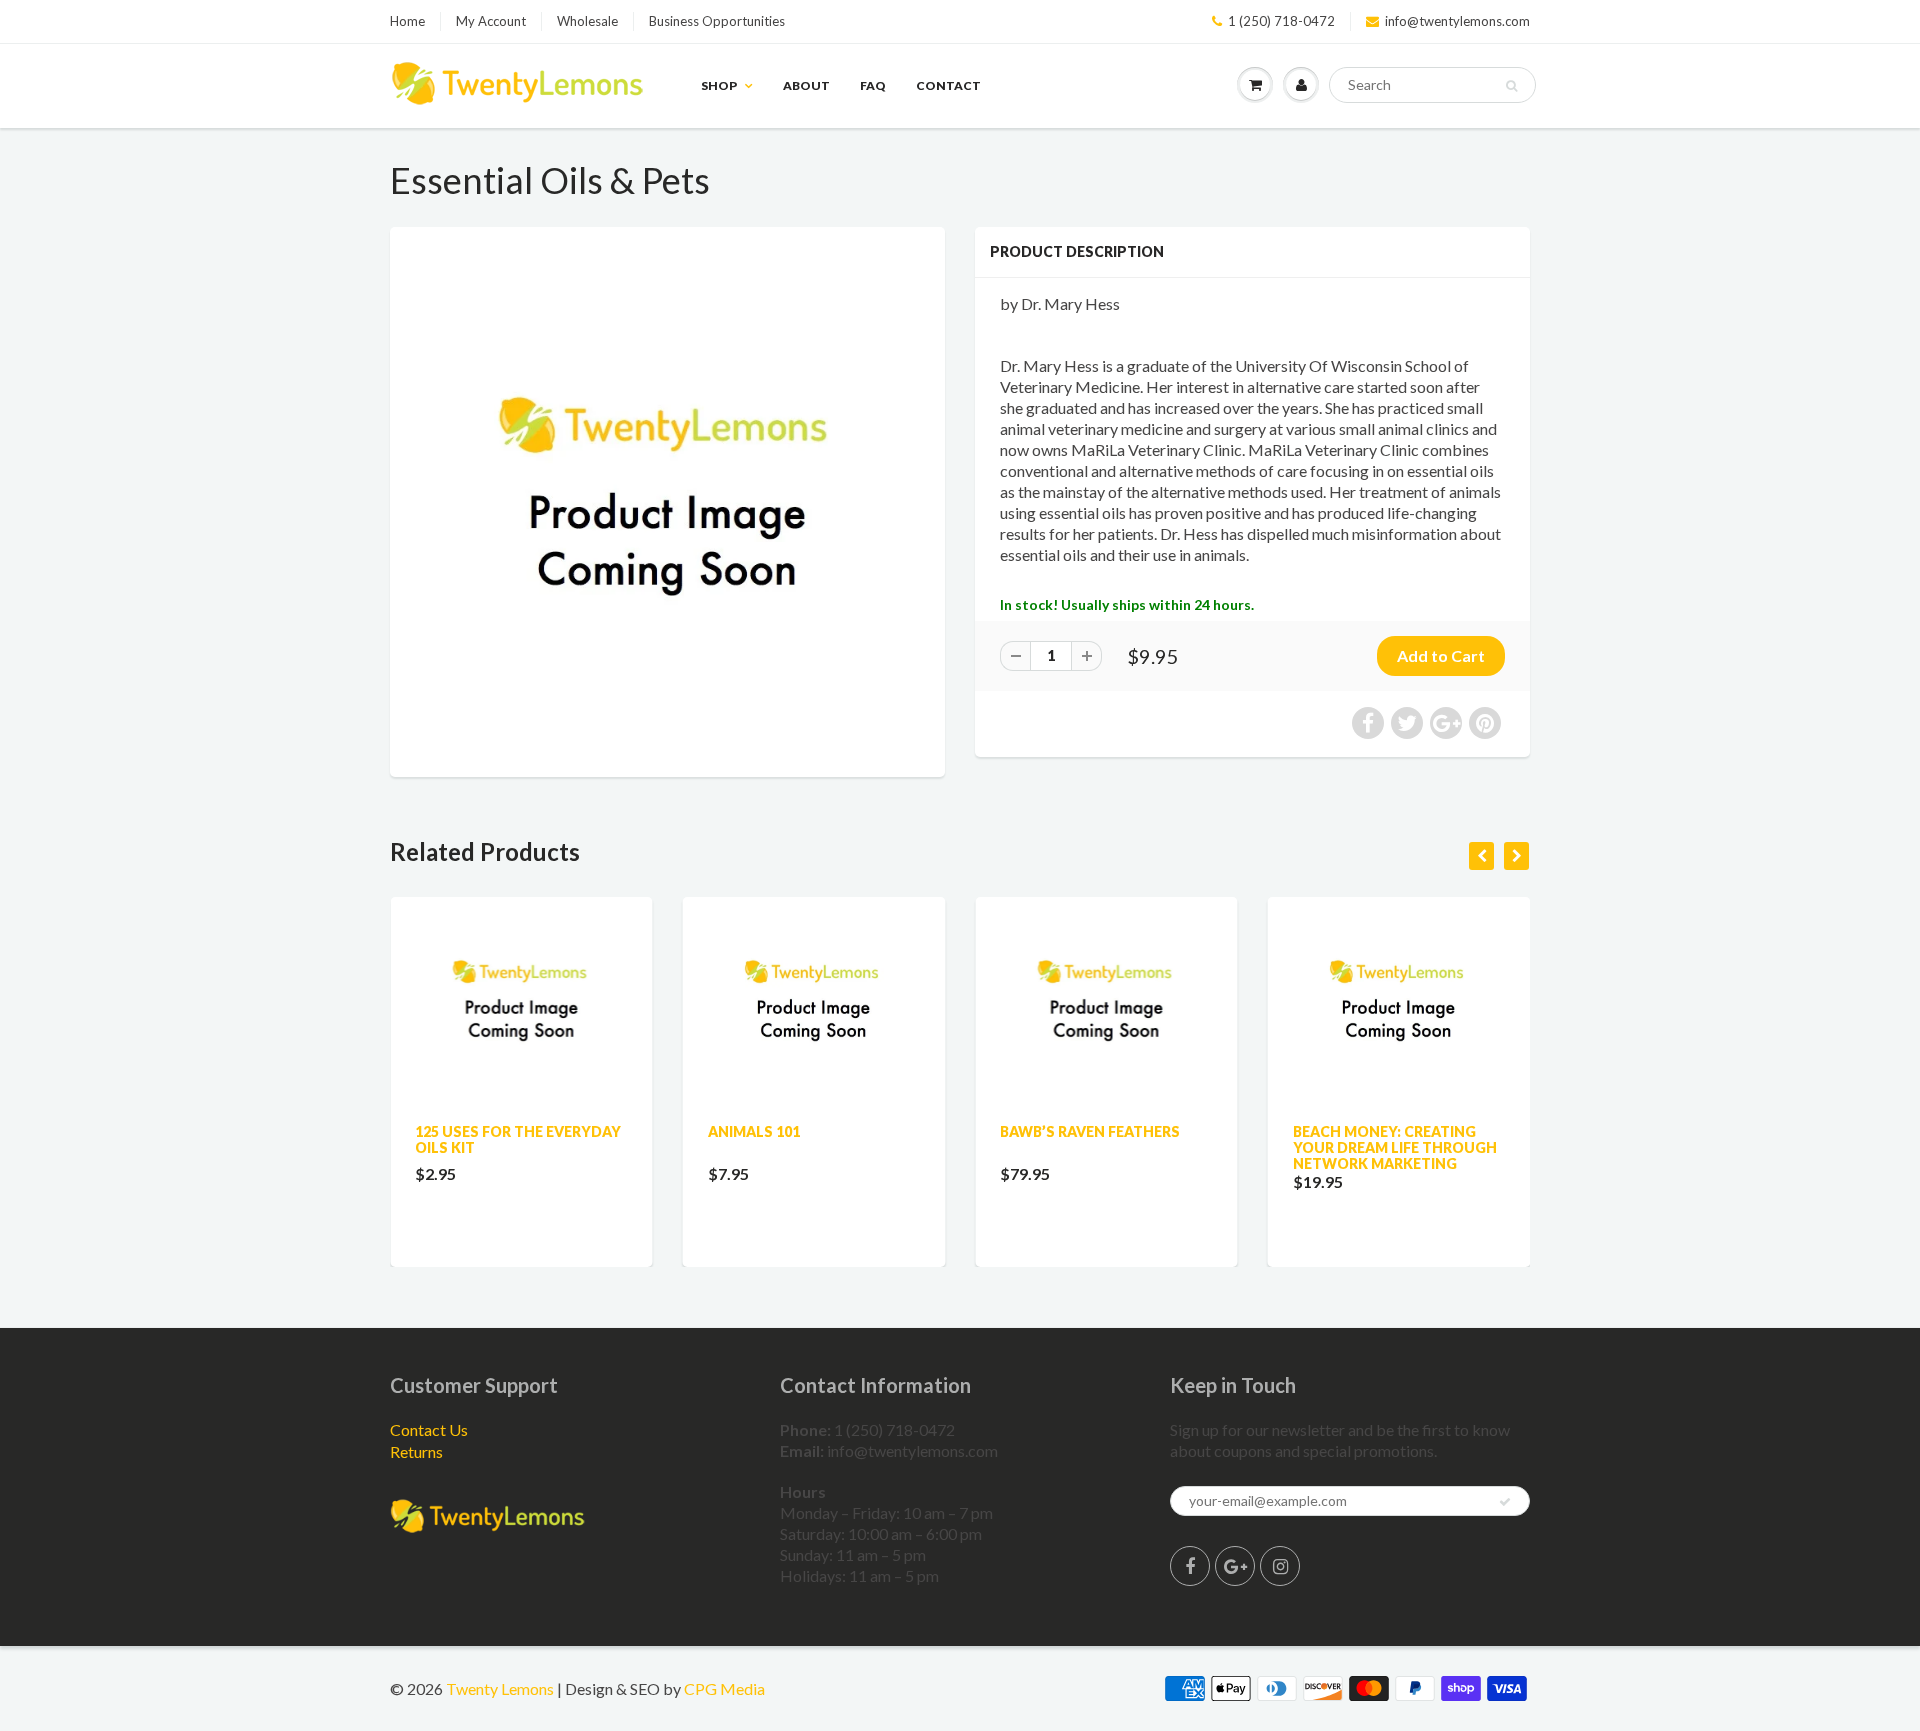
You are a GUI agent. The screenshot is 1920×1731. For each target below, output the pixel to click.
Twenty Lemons (500, 1688)
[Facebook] (1190, 1566)
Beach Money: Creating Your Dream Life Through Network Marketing (1395, 1147)
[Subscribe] (1505, 1502)
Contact (948, 85)
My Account (491, 21)
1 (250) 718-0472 (1281, 21)
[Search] (1511, 86)
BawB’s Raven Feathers (1090, 1131)
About (806, 85)
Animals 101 (754, 1131)
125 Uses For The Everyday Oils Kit (518, 1139)
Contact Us (429, 1429)
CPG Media (724, 1688)
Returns (416, 1451)
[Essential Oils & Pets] (667, 499)
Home (407, 21)
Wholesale (587, 21)
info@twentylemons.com (1457, 21)
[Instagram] (1280, 1566)
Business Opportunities (717, 21)
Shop (719, 85)
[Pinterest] (1235, 1566)
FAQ (873, 85)
